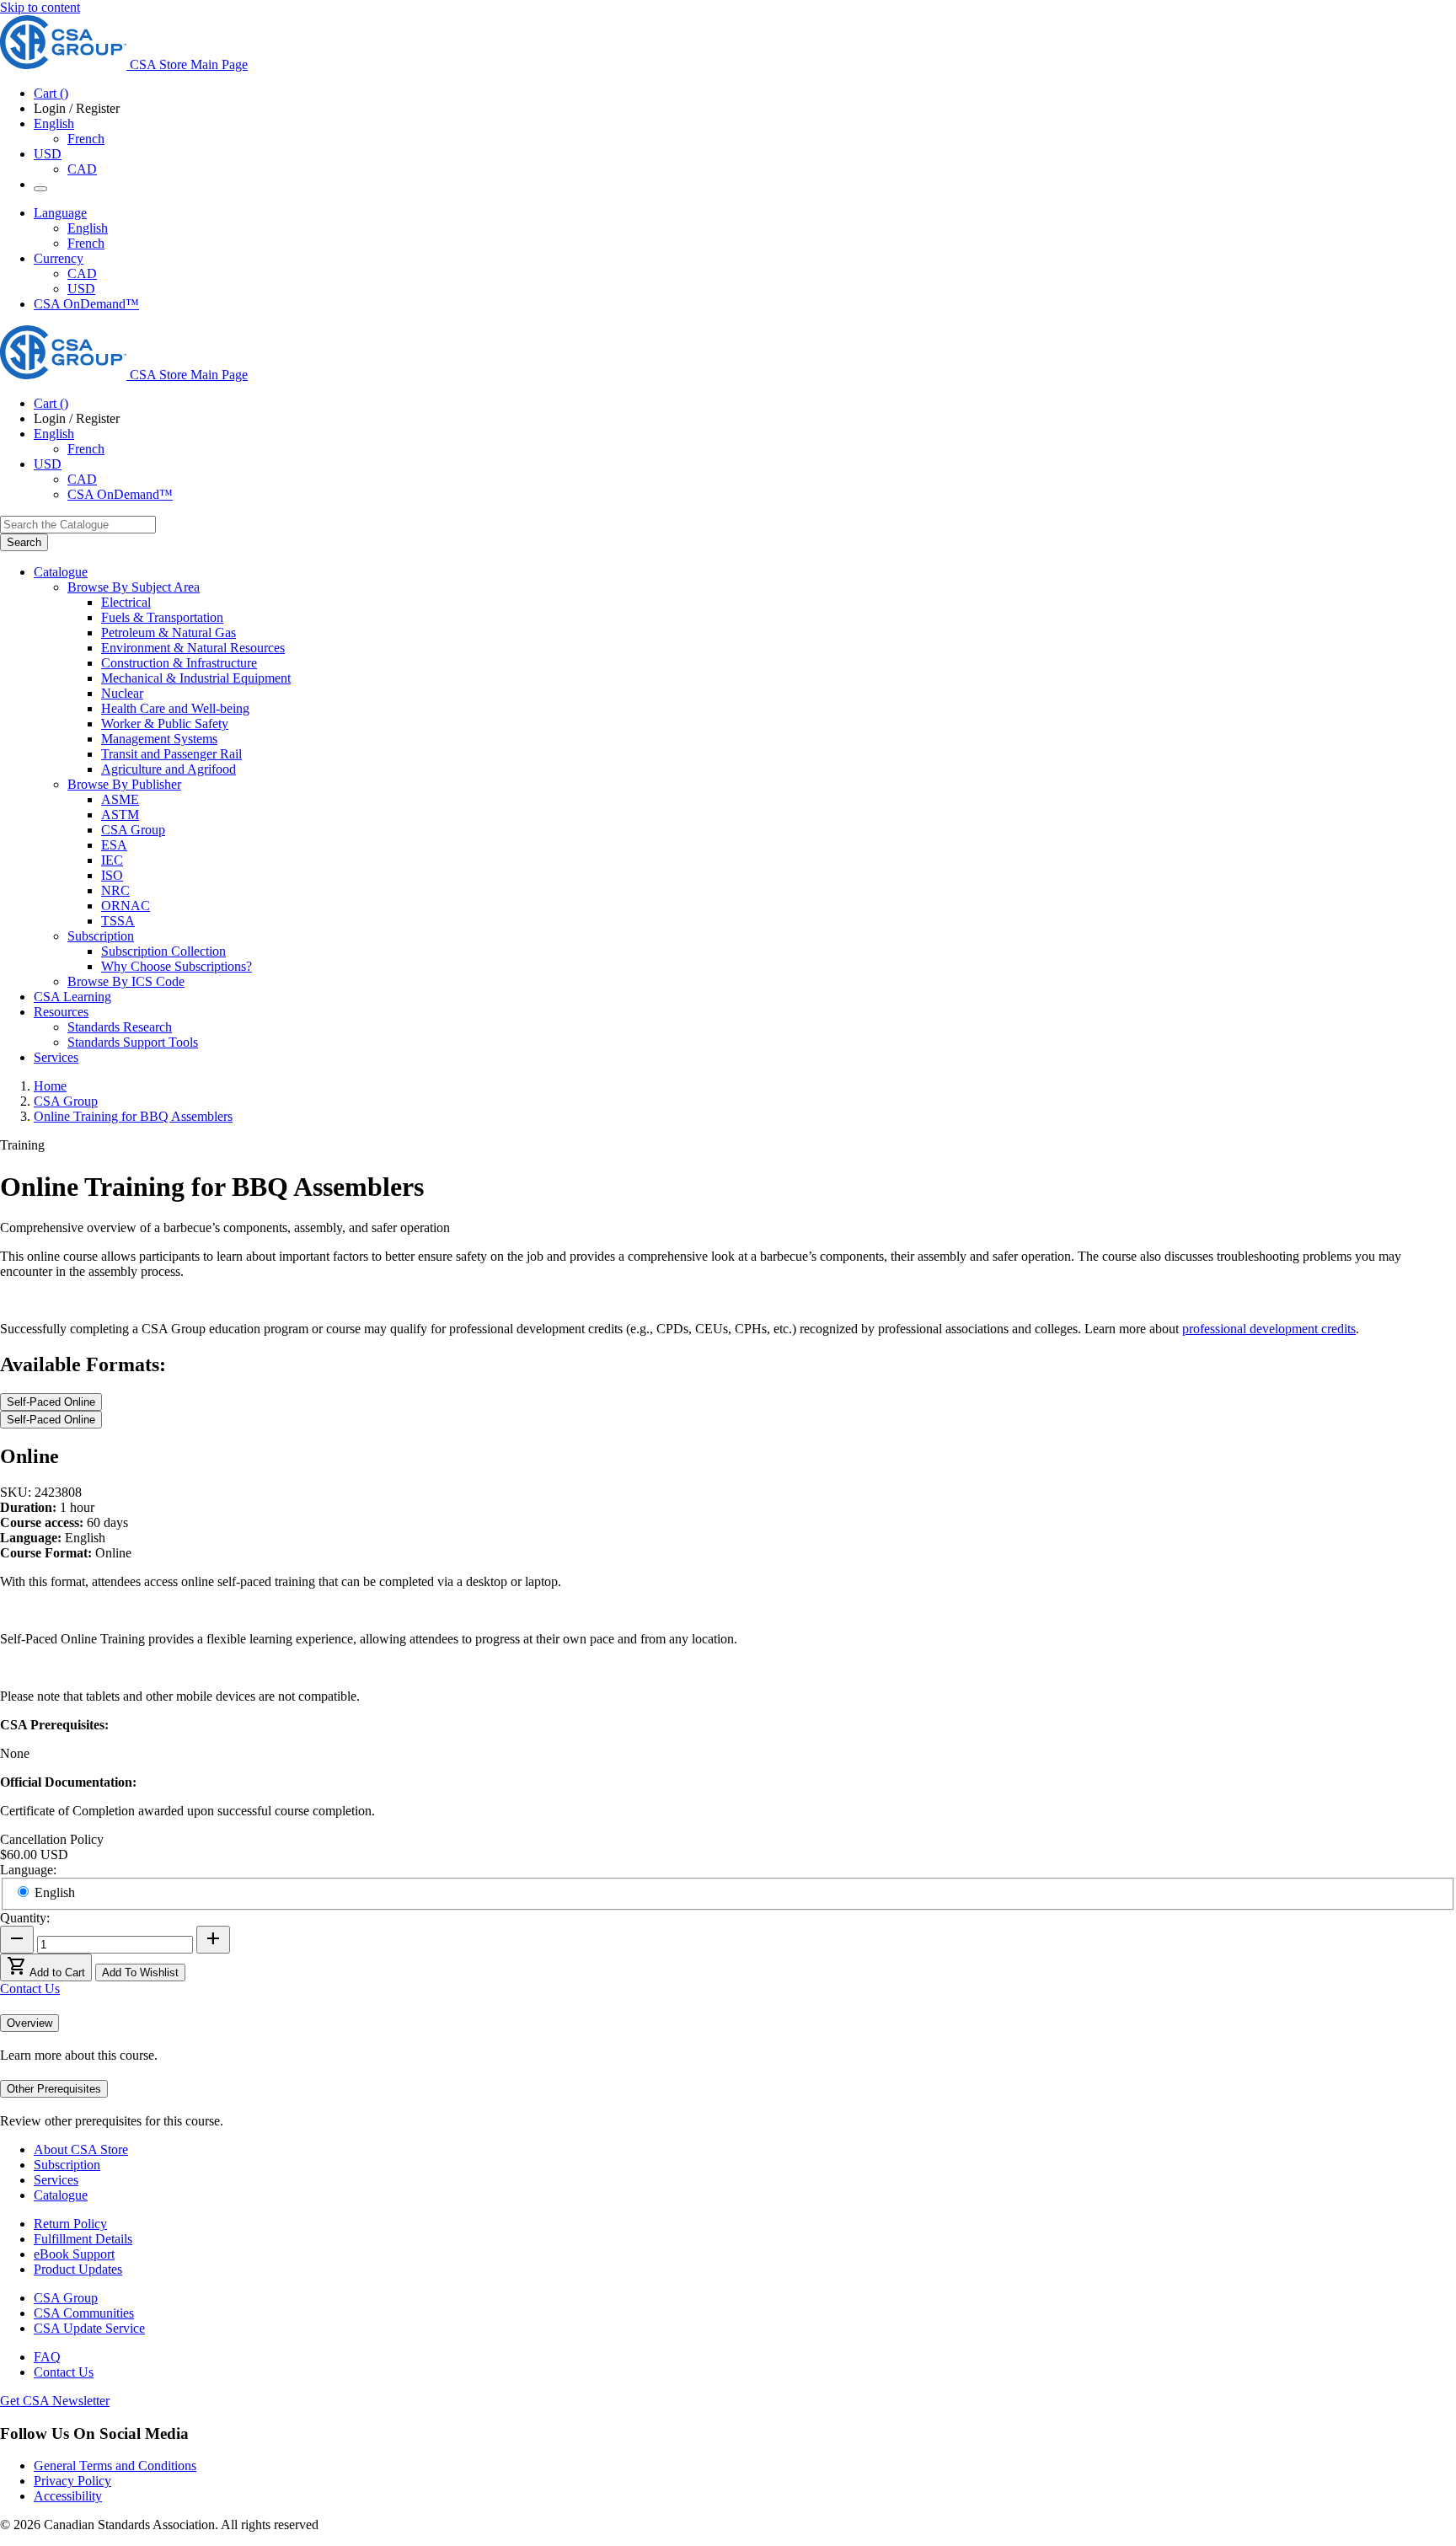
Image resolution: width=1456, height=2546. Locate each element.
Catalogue (61, 2195)
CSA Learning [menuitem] (72, 997)
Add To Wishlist (140, 1972)
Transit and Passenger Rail (171, 754)
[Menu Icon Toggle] (40, 189)
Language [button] (60, 213)
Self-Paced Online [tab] (51, 1402)
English (88, 228)
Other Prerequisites (54, 2089)
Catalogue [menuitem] (61, 572)
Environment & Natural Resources (193, 648)
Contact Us (30, 1989)
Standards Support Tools (133, 1042)
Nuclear (122, 693)
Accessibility (68, 2496)
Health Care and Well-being (175, 708)
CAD (82, 169)
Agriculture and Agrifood (169, 769)
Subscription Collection (163, 951)
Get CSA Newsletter (55, 2401)
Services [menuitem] (56, 1057)
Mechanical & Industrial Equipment (196, 678)
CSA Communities (84, 2313)
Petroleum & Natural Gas (169, 632)
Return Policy (70, 2224)
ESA (114, 845)
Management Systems (159, 739)
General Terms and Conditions (115, 2466)
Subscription (67, 2165)
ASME (120, 799)
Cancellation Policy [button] (52, 1839)
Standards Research (120, 1027)
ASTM (120, 815)
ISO (112, 875)
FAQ (47, 2357)
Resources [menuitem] (61, 1012)
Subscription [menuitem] (101, 936)
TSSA (118, 921)
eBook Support (74, 2254)
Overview (29, 2023)
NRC (115, 890)
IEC (112, 860)
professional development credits (1269, 1329)
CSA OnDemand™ (86, 304)
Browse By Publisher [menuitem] (124, 784)
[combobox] (78, 525)
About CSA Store (81, 2149)
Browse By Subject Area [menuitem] (134, 587)
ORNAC (126, 906)
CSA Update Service (89, 2328)
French (86, 139)
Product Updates (78, 2269)
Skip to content (40, 7)
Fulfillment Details (83, 2239)
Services (56, 2180)
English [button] (54, 123)
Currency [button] (59, 258)
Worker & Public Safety (165, 724)
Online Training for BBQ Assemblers (133, 1116)
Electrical (126, 602)
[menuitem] (779, 603)
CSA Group (133, 830)
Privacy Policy (72, 2481)
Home (50, 1086)
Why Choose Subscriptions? (177, 966)
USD (48, 154)
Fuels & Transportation (162, 617)
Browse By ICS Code (126, 981)
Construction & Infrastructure (179, 663)
